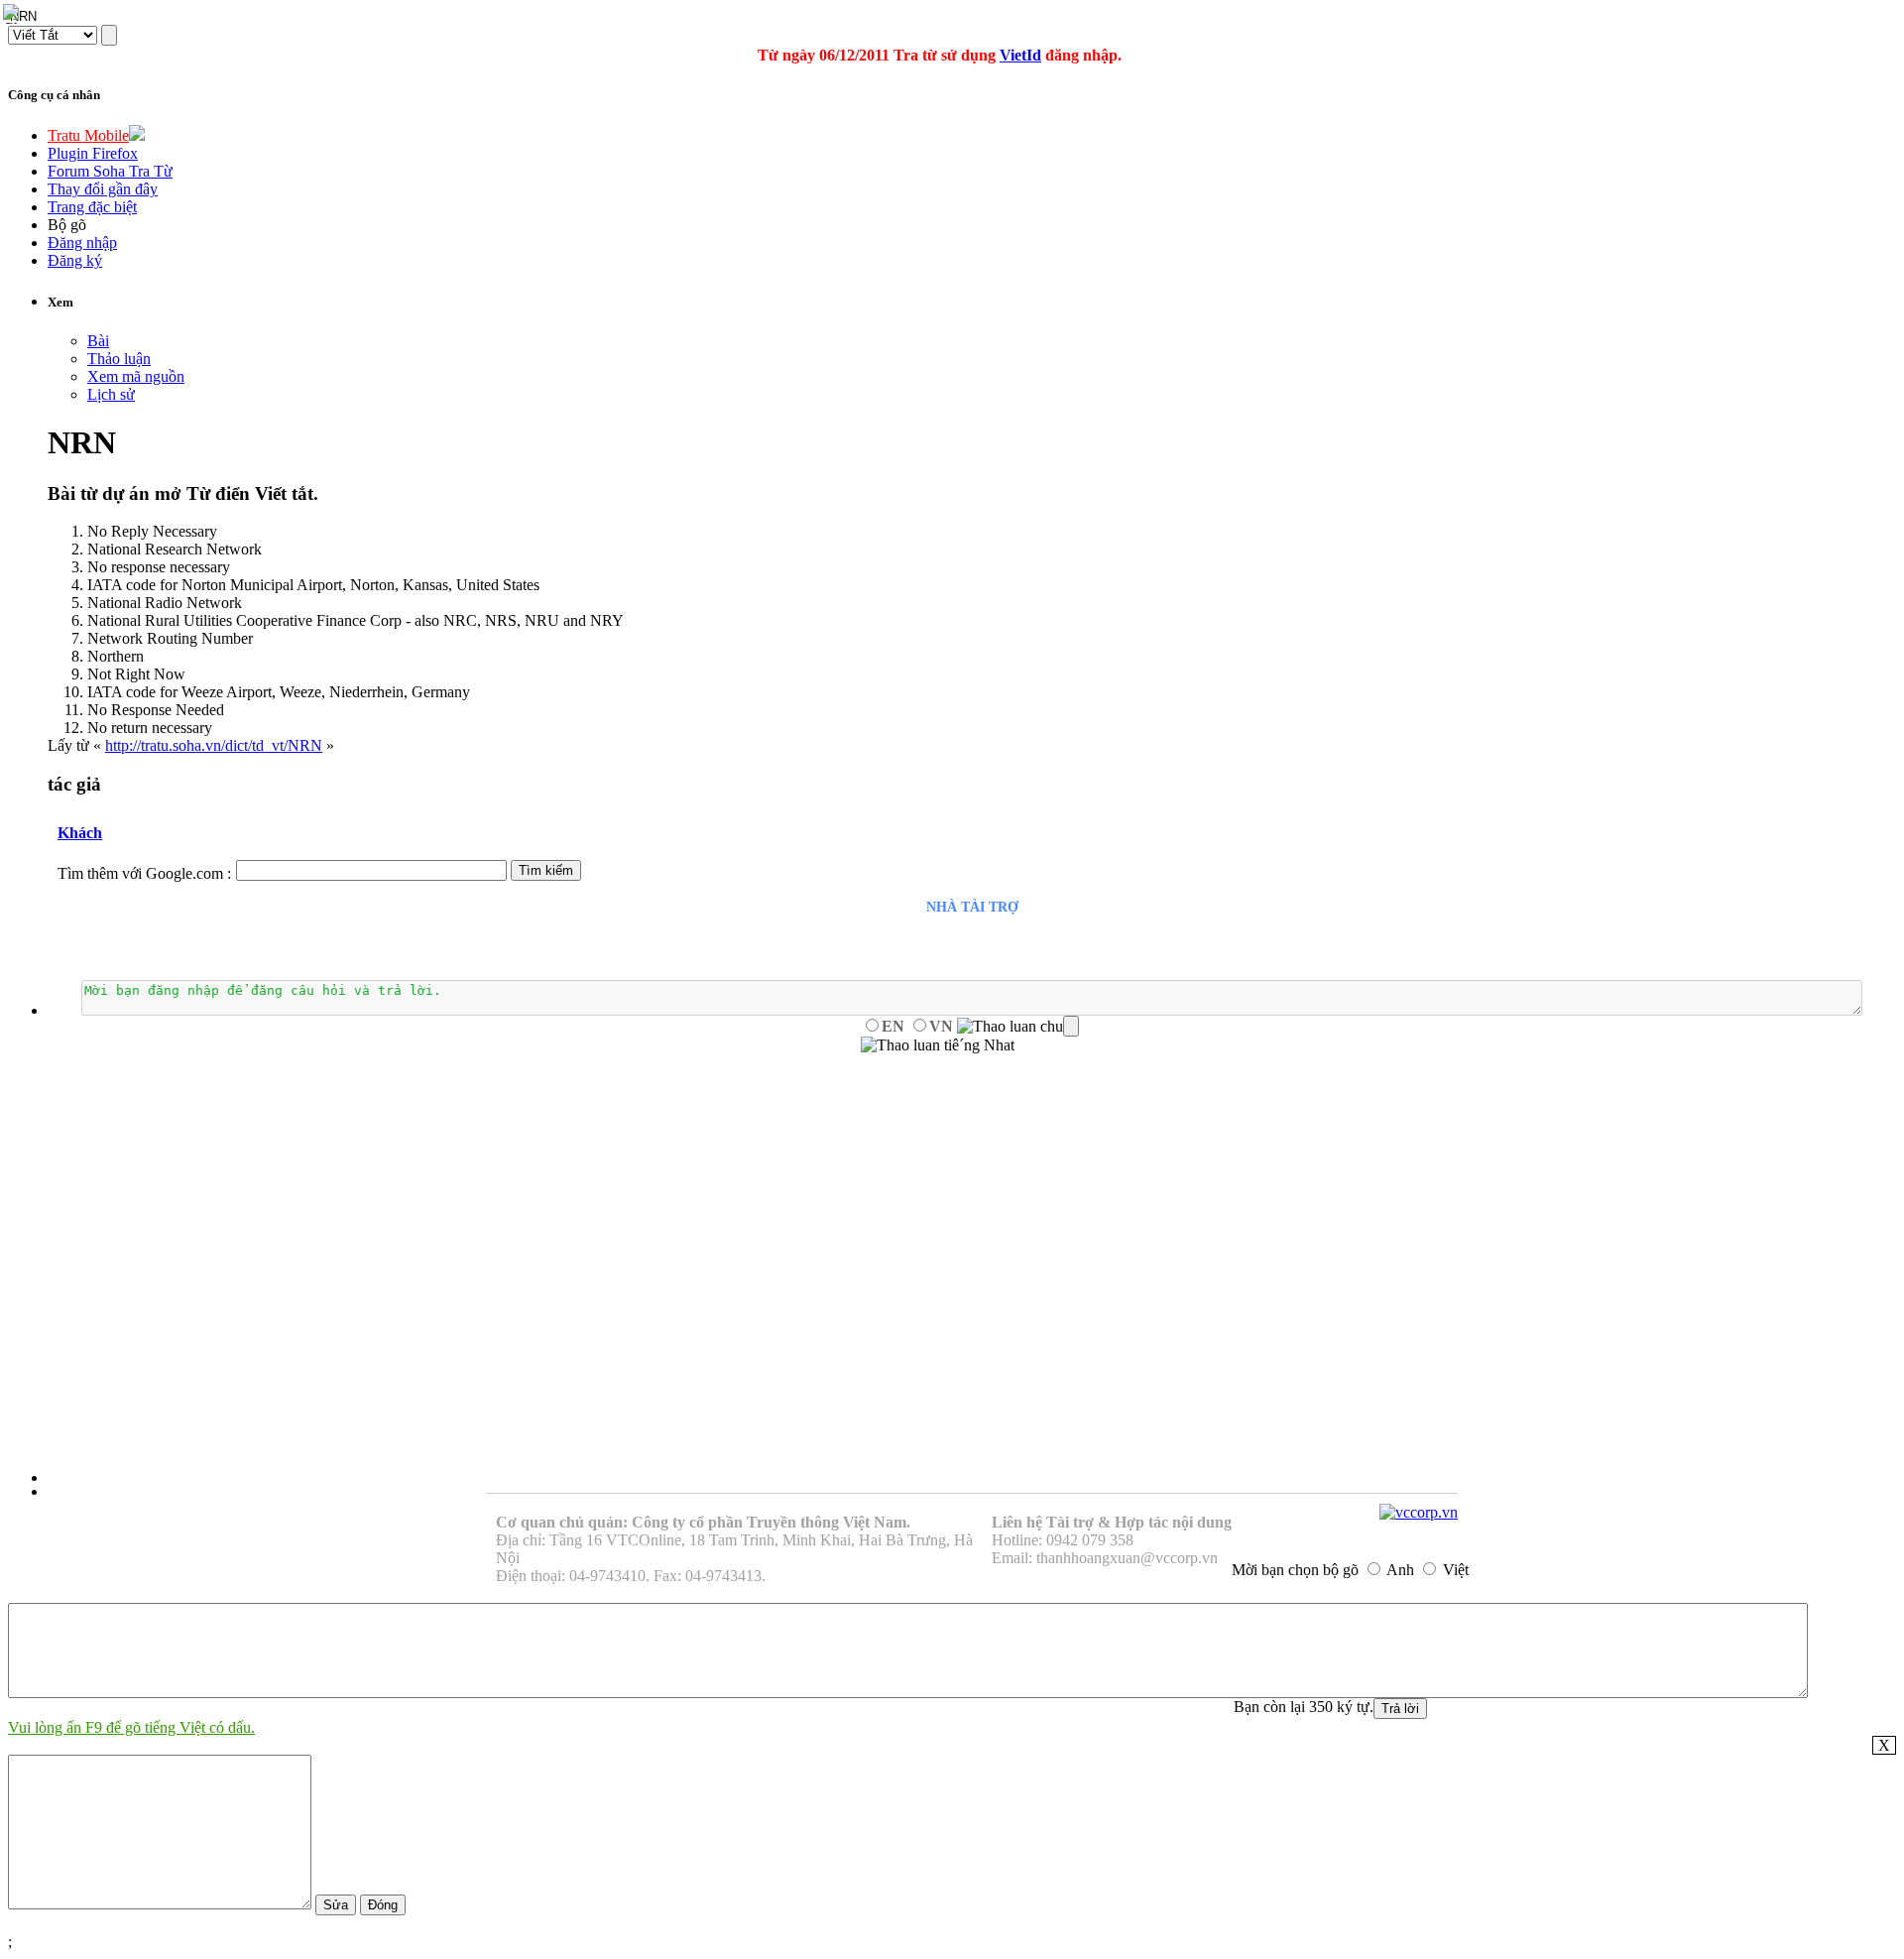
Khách (80, 833)
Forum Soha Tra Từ (110, 171)
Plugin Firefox (93, 153)
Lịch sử (111, 394)
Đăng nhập (82, 243)
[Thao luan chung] (1018, 1027)
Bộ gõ (67, 225)
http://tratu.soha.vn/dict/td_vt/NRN (214, 745)
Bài (98, 341)
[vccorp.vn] (1419, 1512)
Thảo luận (119, 359)
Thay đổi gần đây (103, 189)
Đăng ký (75, 260)
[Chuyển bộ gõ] (14, 14)
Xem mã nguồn (136, 376)
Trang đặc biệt (92, 207)
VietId (1020, 55)
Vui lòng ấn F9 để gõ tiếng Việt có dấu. (131, 1727)
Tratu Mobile (88, 135)
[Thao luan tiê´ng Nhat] (938, 1045)
